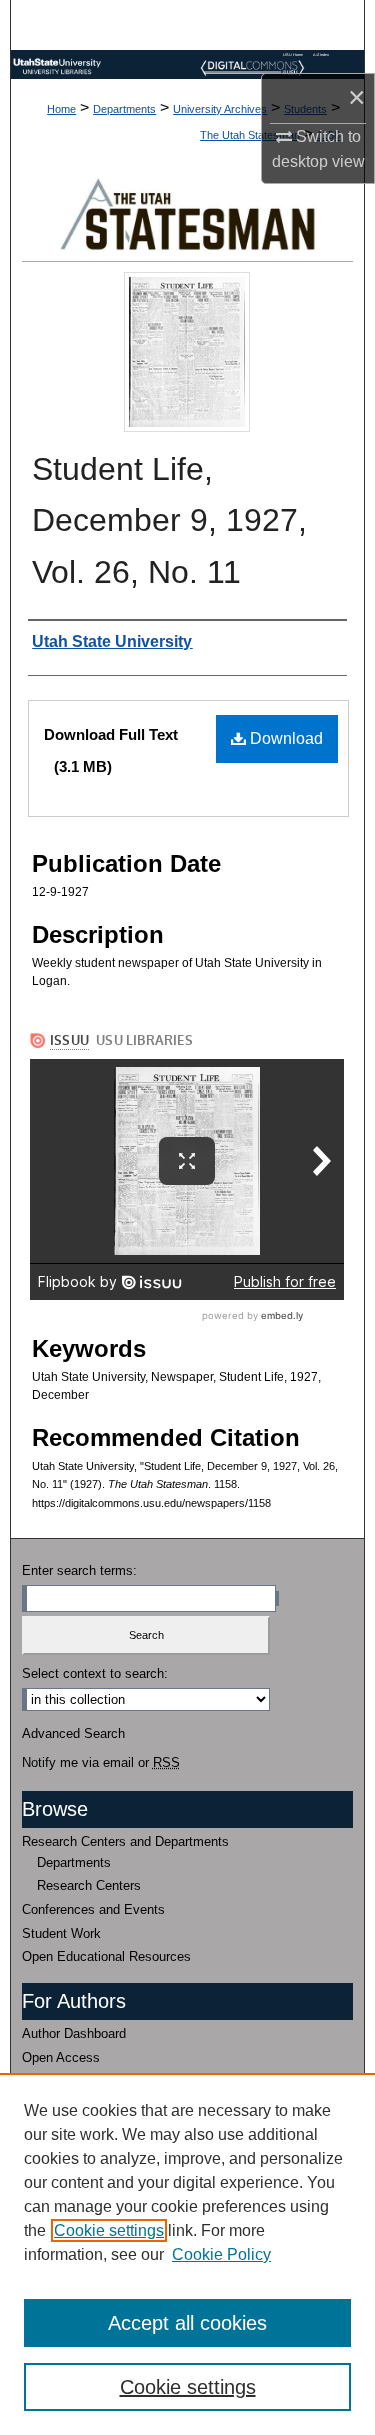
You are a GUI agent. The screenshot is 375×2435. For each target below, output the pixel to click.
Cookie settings (109, 2230)
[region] (187, 2254)
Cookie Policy (221, 2254)
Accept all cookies (187, 2323)
